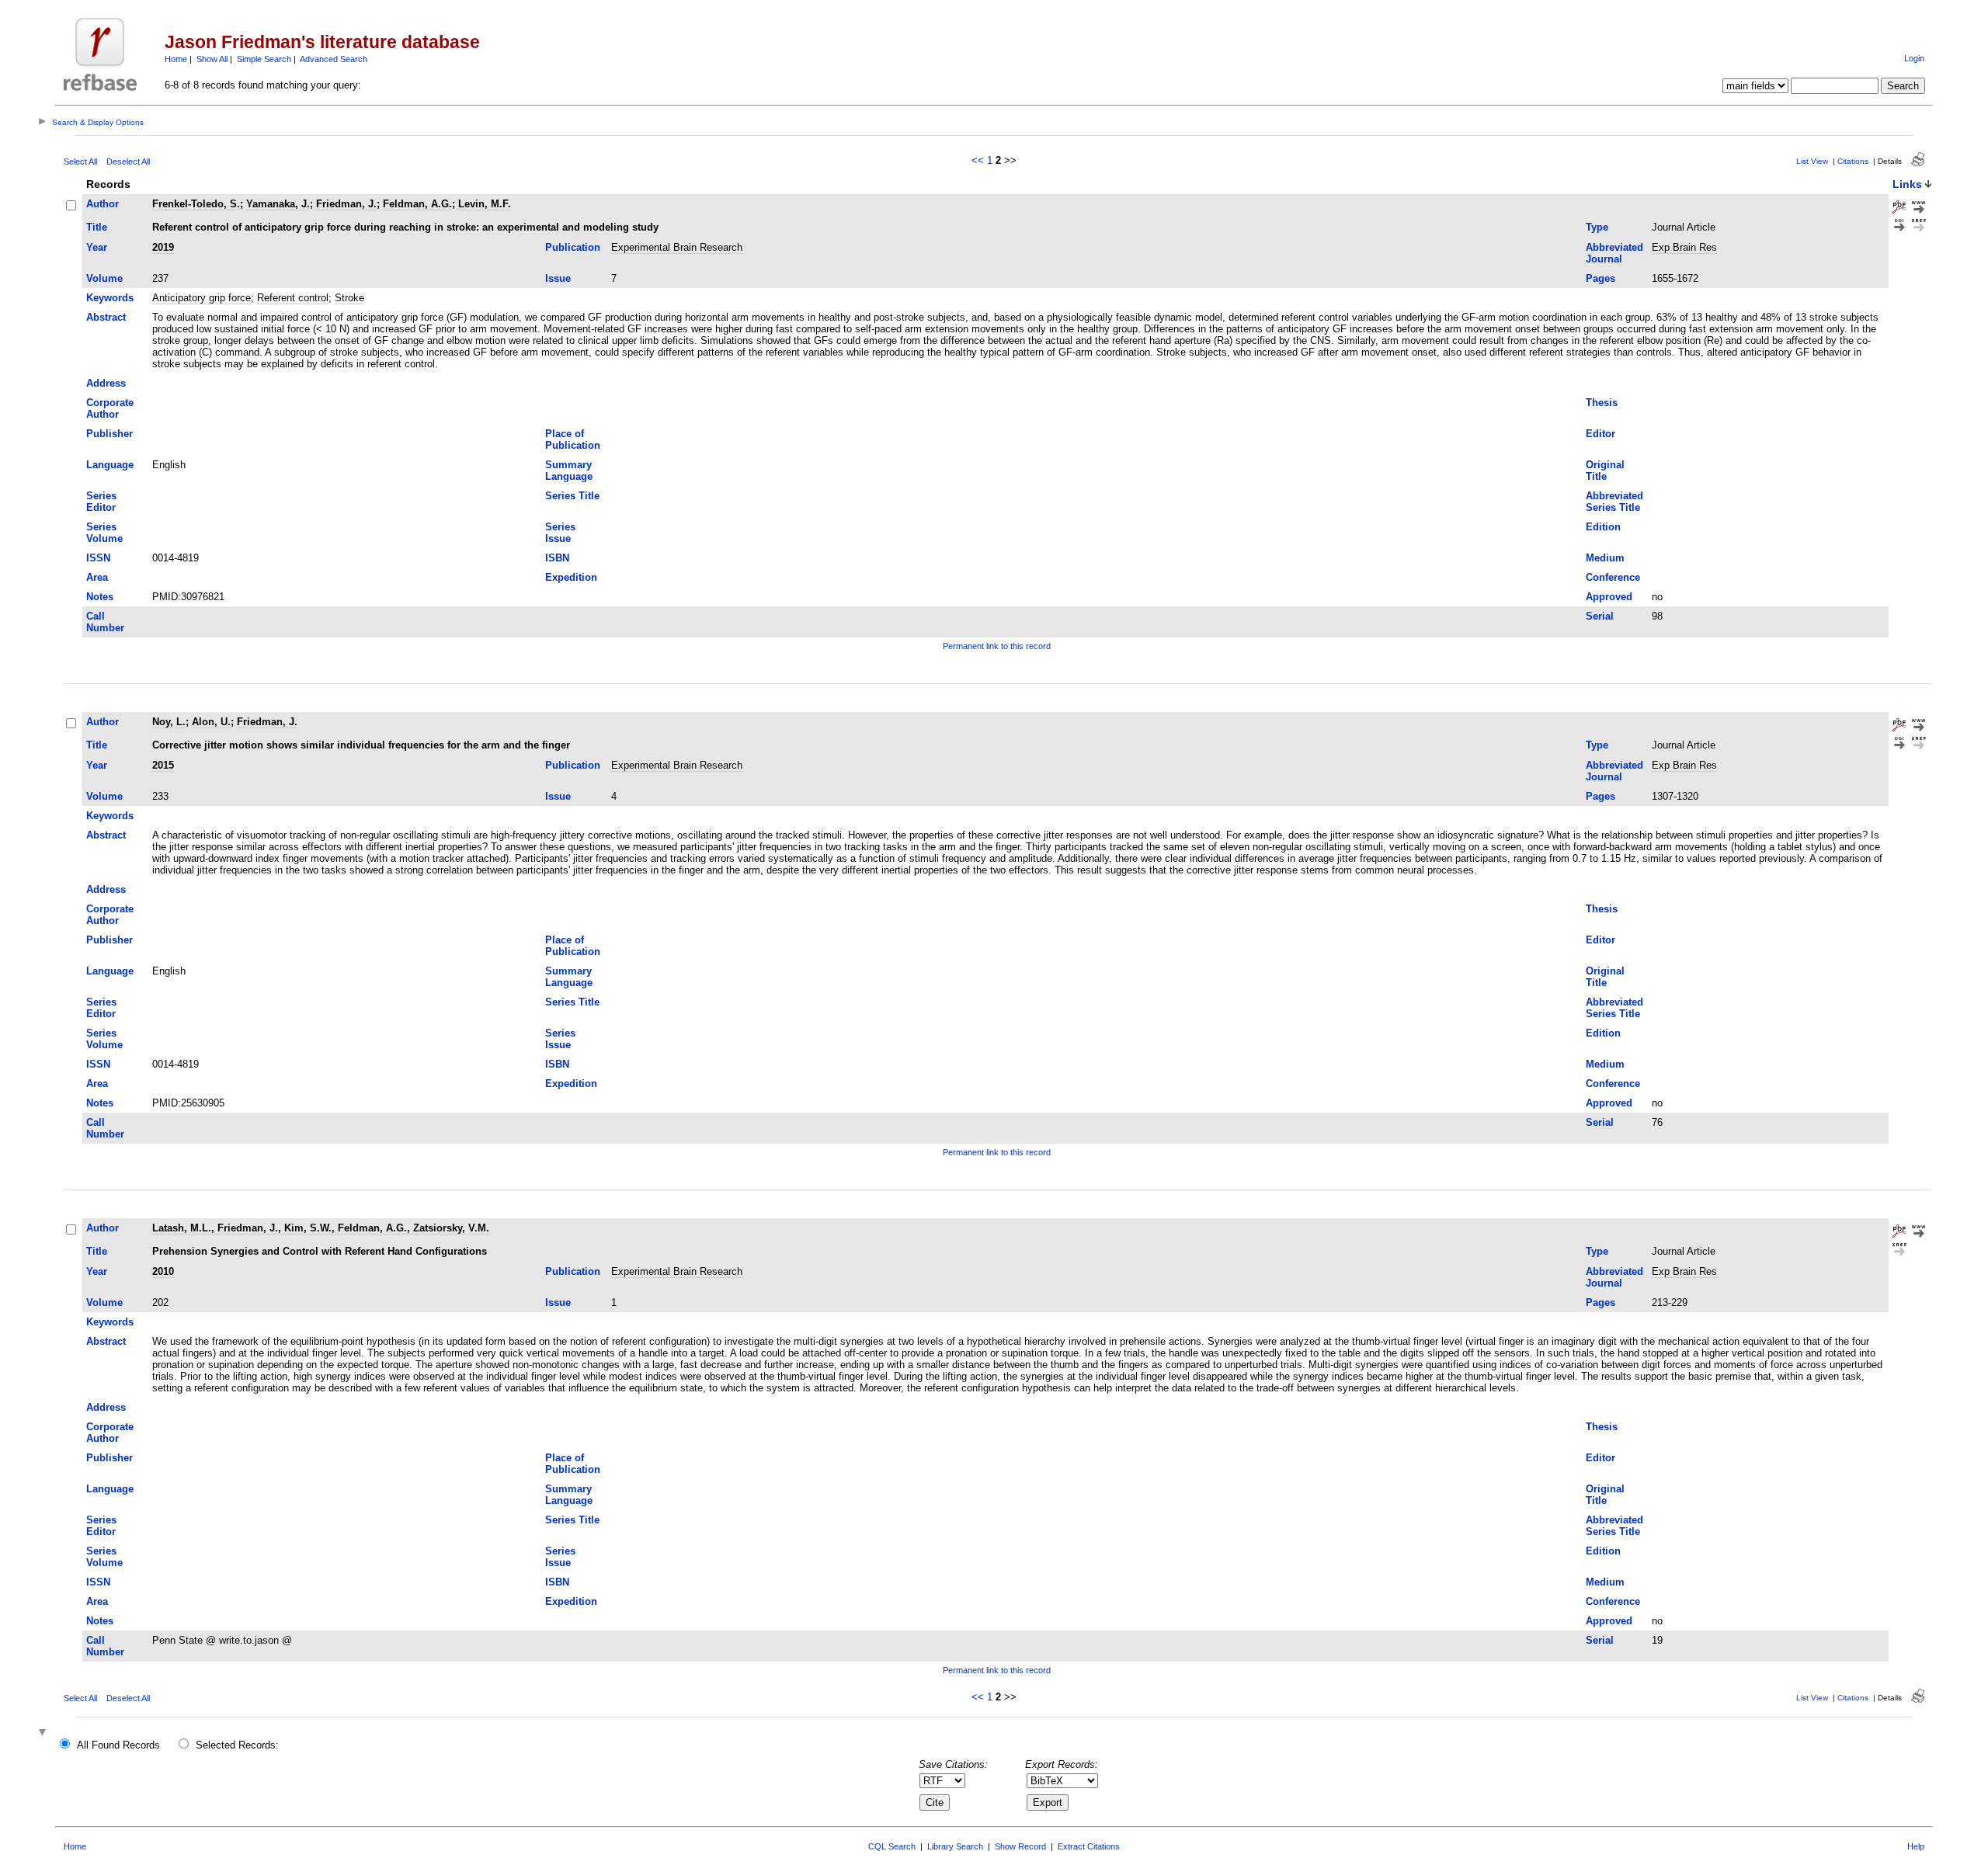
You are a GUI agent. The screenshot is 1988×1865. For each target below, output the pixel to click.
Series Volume (104, 533)
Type (1597, 227)
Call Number (105, 622)
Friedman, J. (346, 204)
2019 (163, 247)
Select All (80, 161)
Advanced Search (334, 59)
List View (1812, 161)
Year (97, 247)
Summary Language (569, 471)
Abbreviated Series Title (1614, 502)
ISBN (557, 558)
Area (97, 577)
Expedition (571, 577)
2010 (163, 1271)
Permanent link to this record (997, 646)
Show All (212, 59)
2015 (163, 765)
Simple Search (264, 59)
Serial (1600, 616)
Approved (1609, 597)
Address (106, 383)
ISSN (98, 558)
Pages (1600, 278)
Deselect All (128, 161)
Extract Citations (1089, 1846)
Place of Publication (573, 439)
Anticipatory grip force (202, 298)
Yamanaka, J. (278, 204)
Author (103, 204)
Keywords (110, 298)
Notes (100, 597)
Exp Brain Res (1684, 247)
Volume (104, 278)
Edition (1603, 527)
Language (110, 465)
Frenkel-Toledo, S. (196, 204)
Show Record (1020, 1846)
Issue (558, 278)
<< (978, 160)
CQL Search (892, 1846)
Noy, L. (169, 722)
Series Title (572, 496)
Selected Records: (237, 1745)
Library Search (955, 1846)
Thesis (1602, 403)
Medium (1605, 558)
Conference (1613, 577)
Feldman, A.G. (417, 204)
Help (1916, 1846)
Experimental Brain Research (677, 247)
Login (1914, 58)
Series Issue (560, 533)
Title (97, 227)
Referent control (293, 298)
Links (1907, 184)
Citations (1853, 161)
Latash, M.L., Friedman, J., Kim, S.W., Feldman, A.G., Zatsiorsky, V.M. (321, 1228)
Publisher (109, 434)
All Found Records (118, 1745)
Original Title (1605, 471)
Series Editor (101, 502)
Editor (1600, 434)
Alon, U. (211, 722)
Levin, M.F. (485, 204)
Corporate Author (110, 408)
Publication (573, 247)
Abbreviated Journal (1614, 253)
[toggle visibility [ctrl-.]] (44, 1733)
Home (176, 59)
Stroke (349, 298)
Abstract (106, 317)
